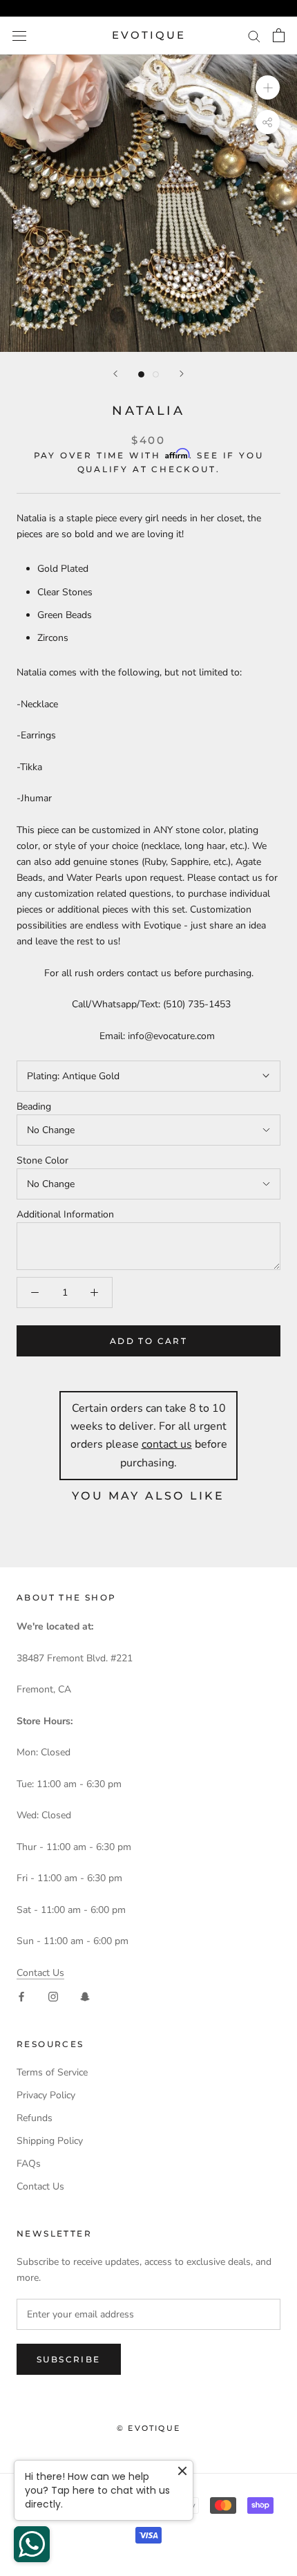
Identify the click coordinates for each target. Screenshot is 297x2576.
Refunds (35, 2118)
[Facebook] (21, 1996)
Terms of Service (52, 2072)
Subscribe (69, 2359)
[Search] (254, 36)
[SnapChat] (85, 1996)
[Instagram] (53, 1996)
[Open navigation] (19, 36)
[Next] (182, 374)
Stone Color (42, 1160)
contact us (167, 1444)
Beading (34, 1107)
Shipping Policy (50, 2141)
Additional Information (65, 1214)
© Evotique (148, 2428)
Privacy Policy (46, 2095)
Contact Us (40, 1973)
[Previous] (115, 374)
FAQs (29, 2164)
